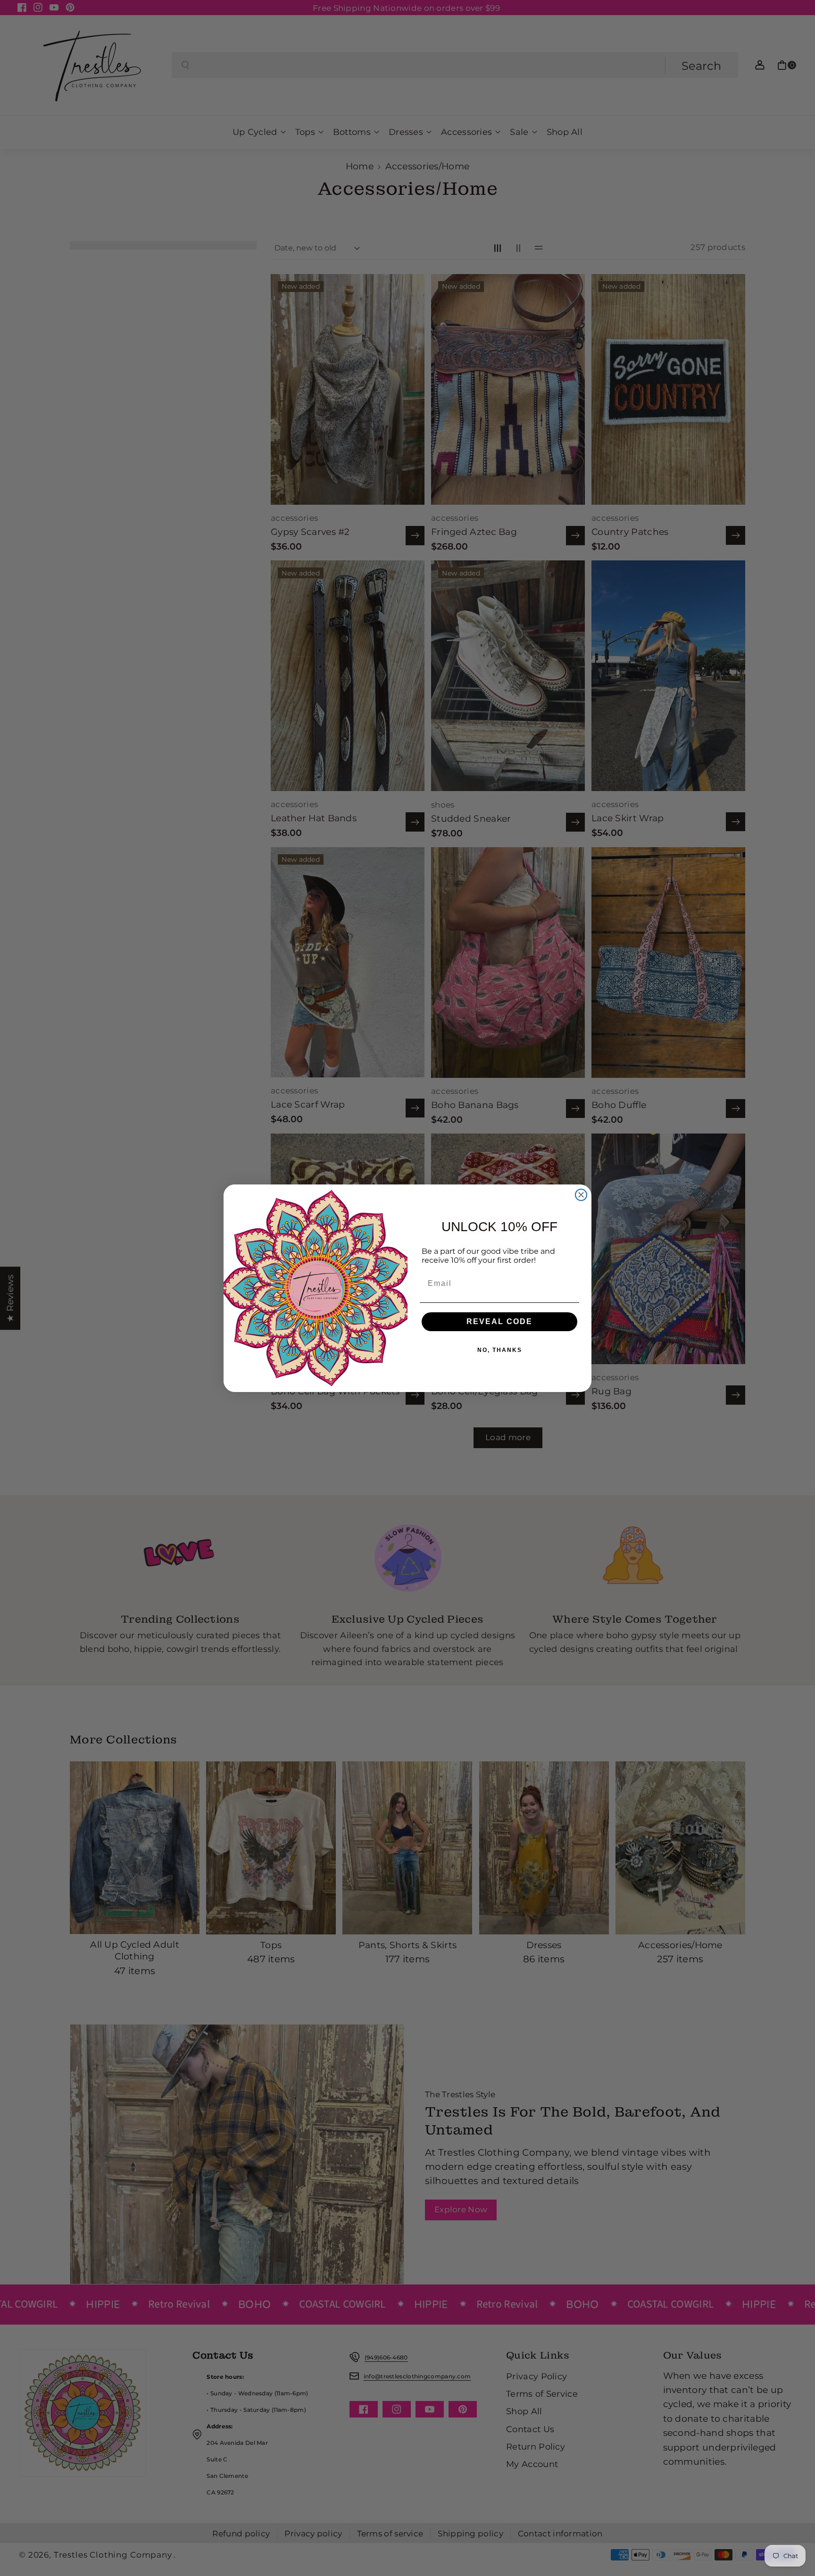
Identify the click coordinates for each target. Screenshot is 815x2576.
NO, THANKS (500, 1350)
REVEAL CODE (499, 1321)
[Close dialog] (581, 1195)
